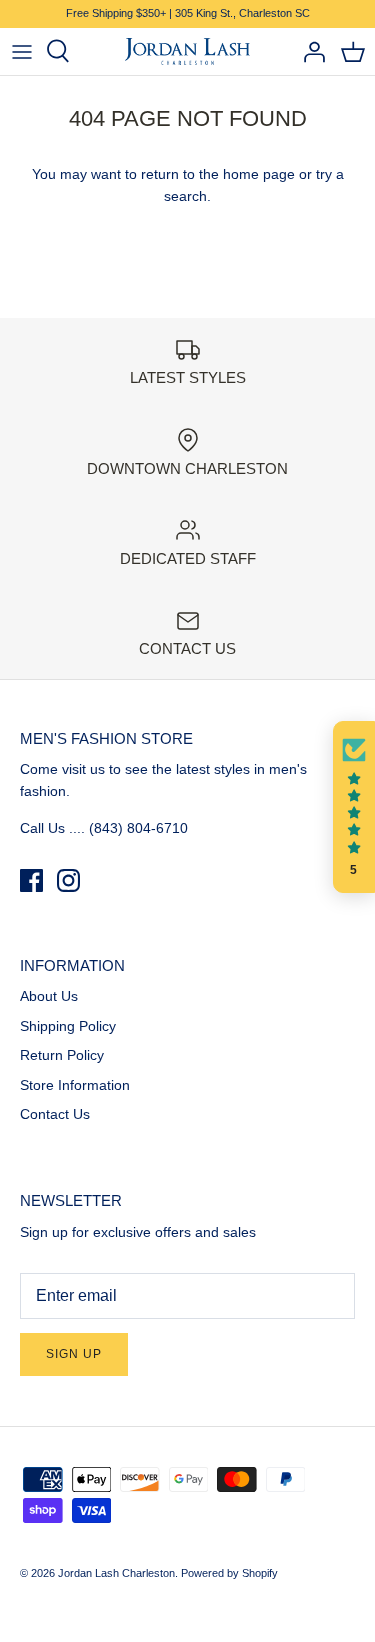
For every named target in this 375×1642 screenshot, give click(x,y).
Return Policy (62, 1055)
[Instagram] (68, 880)
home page (259, 174)
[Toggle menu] (22, 51)
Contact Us (55, 1114)
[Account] (309, 51)
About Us (49, 996)
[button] (354, 807)
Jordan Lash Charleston (116, 1573)
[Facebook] (31, 880)
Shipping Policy (68, 1026)
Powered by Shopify (229, 1573)
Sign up (74, 1354)
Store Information (75, 1085)
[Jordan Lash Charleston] (187, 52)
